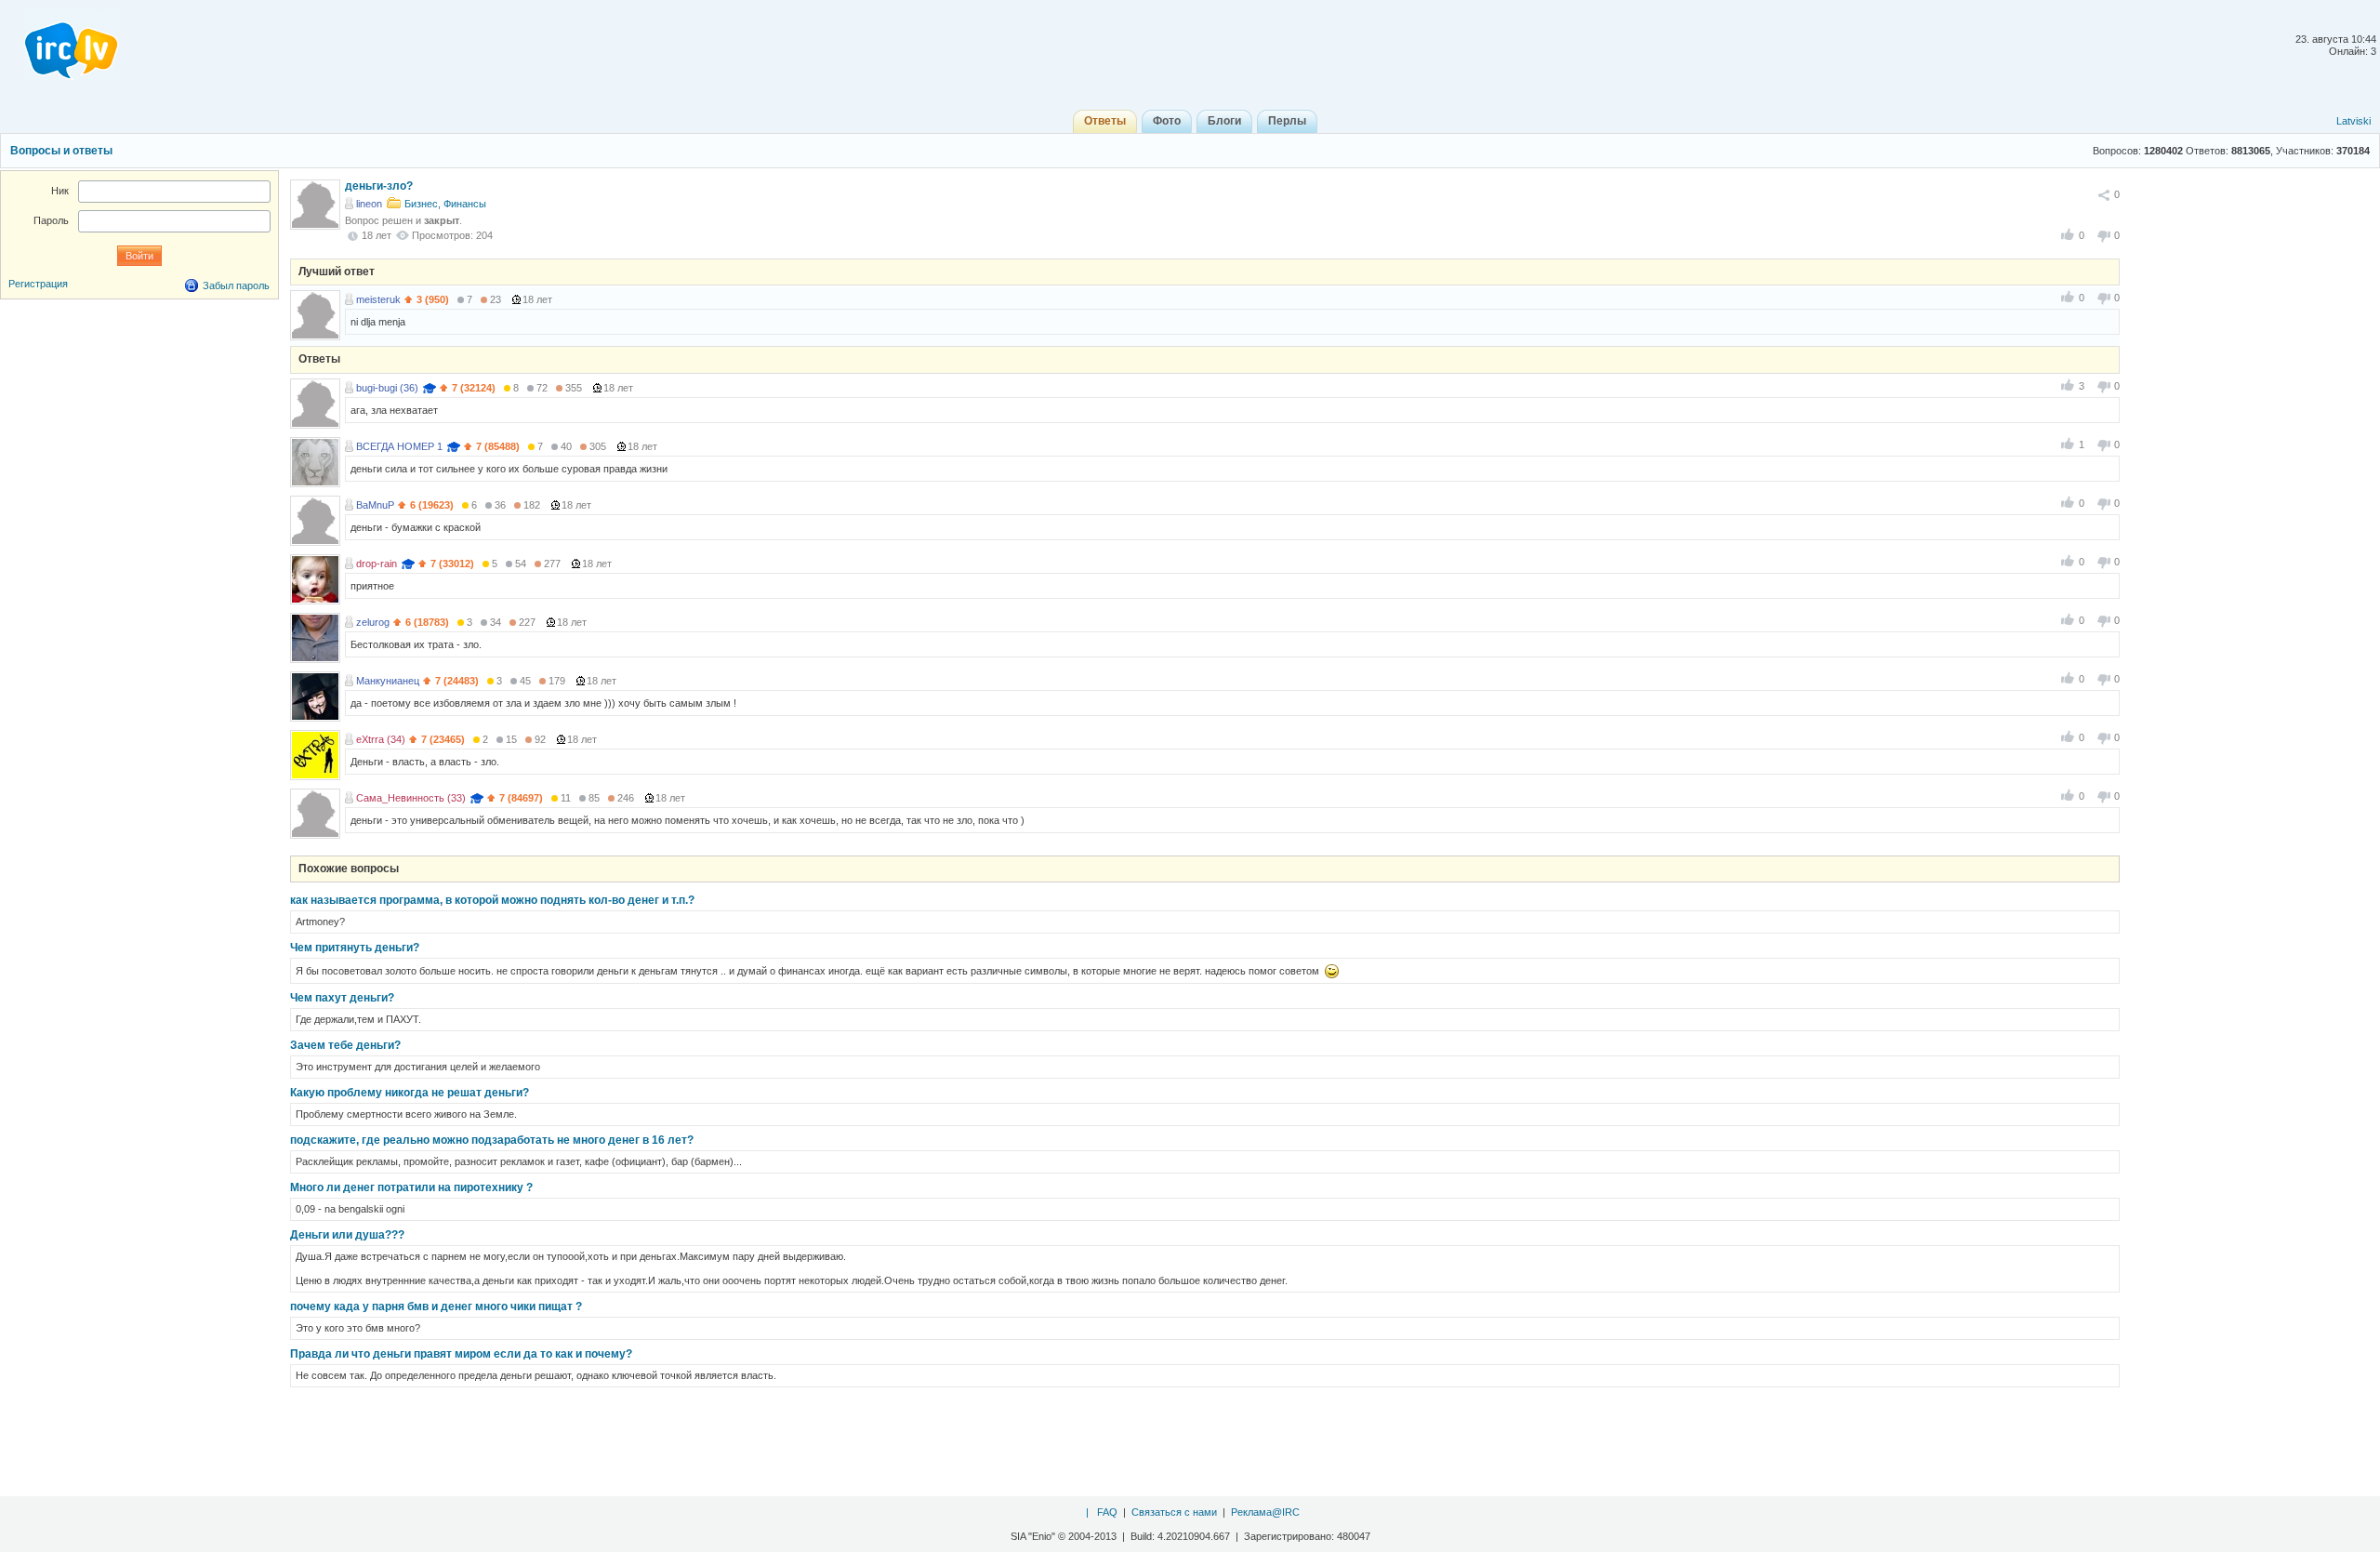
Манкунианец (388, 681)
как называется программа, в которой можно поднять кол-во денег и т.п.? (492, 900)
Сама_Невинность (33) (411, 798)
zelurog (373, 622)
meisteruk (378, 299)
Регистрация (38, 284)
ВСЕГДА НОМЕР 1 (399, 446)
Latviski (2354, 121)
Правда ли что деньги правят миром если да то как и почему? (461, 1354)
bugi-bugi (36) (387, 388)
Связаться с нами (1174, 1512)
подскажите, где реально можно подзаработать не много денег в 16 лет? (492, 1140)
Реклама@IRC (1265, 1512)
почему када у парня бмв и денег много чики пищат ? (436, 1307)
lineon (369, 204)
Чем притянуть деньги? (355, 948)
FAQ (1107, 1512)
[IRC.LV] (59, 45)
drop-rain (377, 564)
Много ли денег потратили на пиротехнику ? (411, 1187)
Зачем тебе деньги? (345, 1045)
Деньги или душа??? (347, 1235)
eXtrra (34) (381, 739)
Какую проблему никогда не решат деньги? (410, 1093)
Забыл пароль (236, 285)
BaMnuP (375, 505)
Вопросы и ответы (61, 151)
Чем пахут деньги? (342, 998)
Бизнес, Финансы (445, 204)
